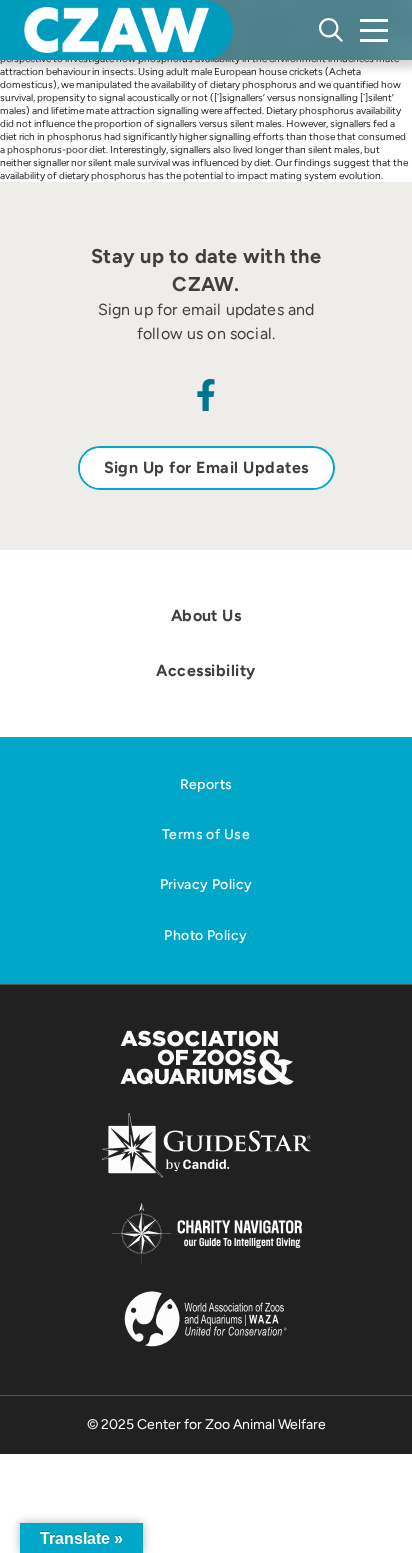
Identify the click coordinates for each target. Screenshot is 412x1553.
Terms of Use (206, 834)
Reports (206, 784)
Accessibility (205, 670)
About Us (206, 615)
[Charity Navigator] (206, 1260)
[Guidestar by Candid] (206, 1174)
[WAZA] (206, 1348)
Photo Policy (205, 935)
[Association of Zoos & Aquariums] (206, 1086)
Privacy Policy (206, 884)
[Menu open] (374, 30)
